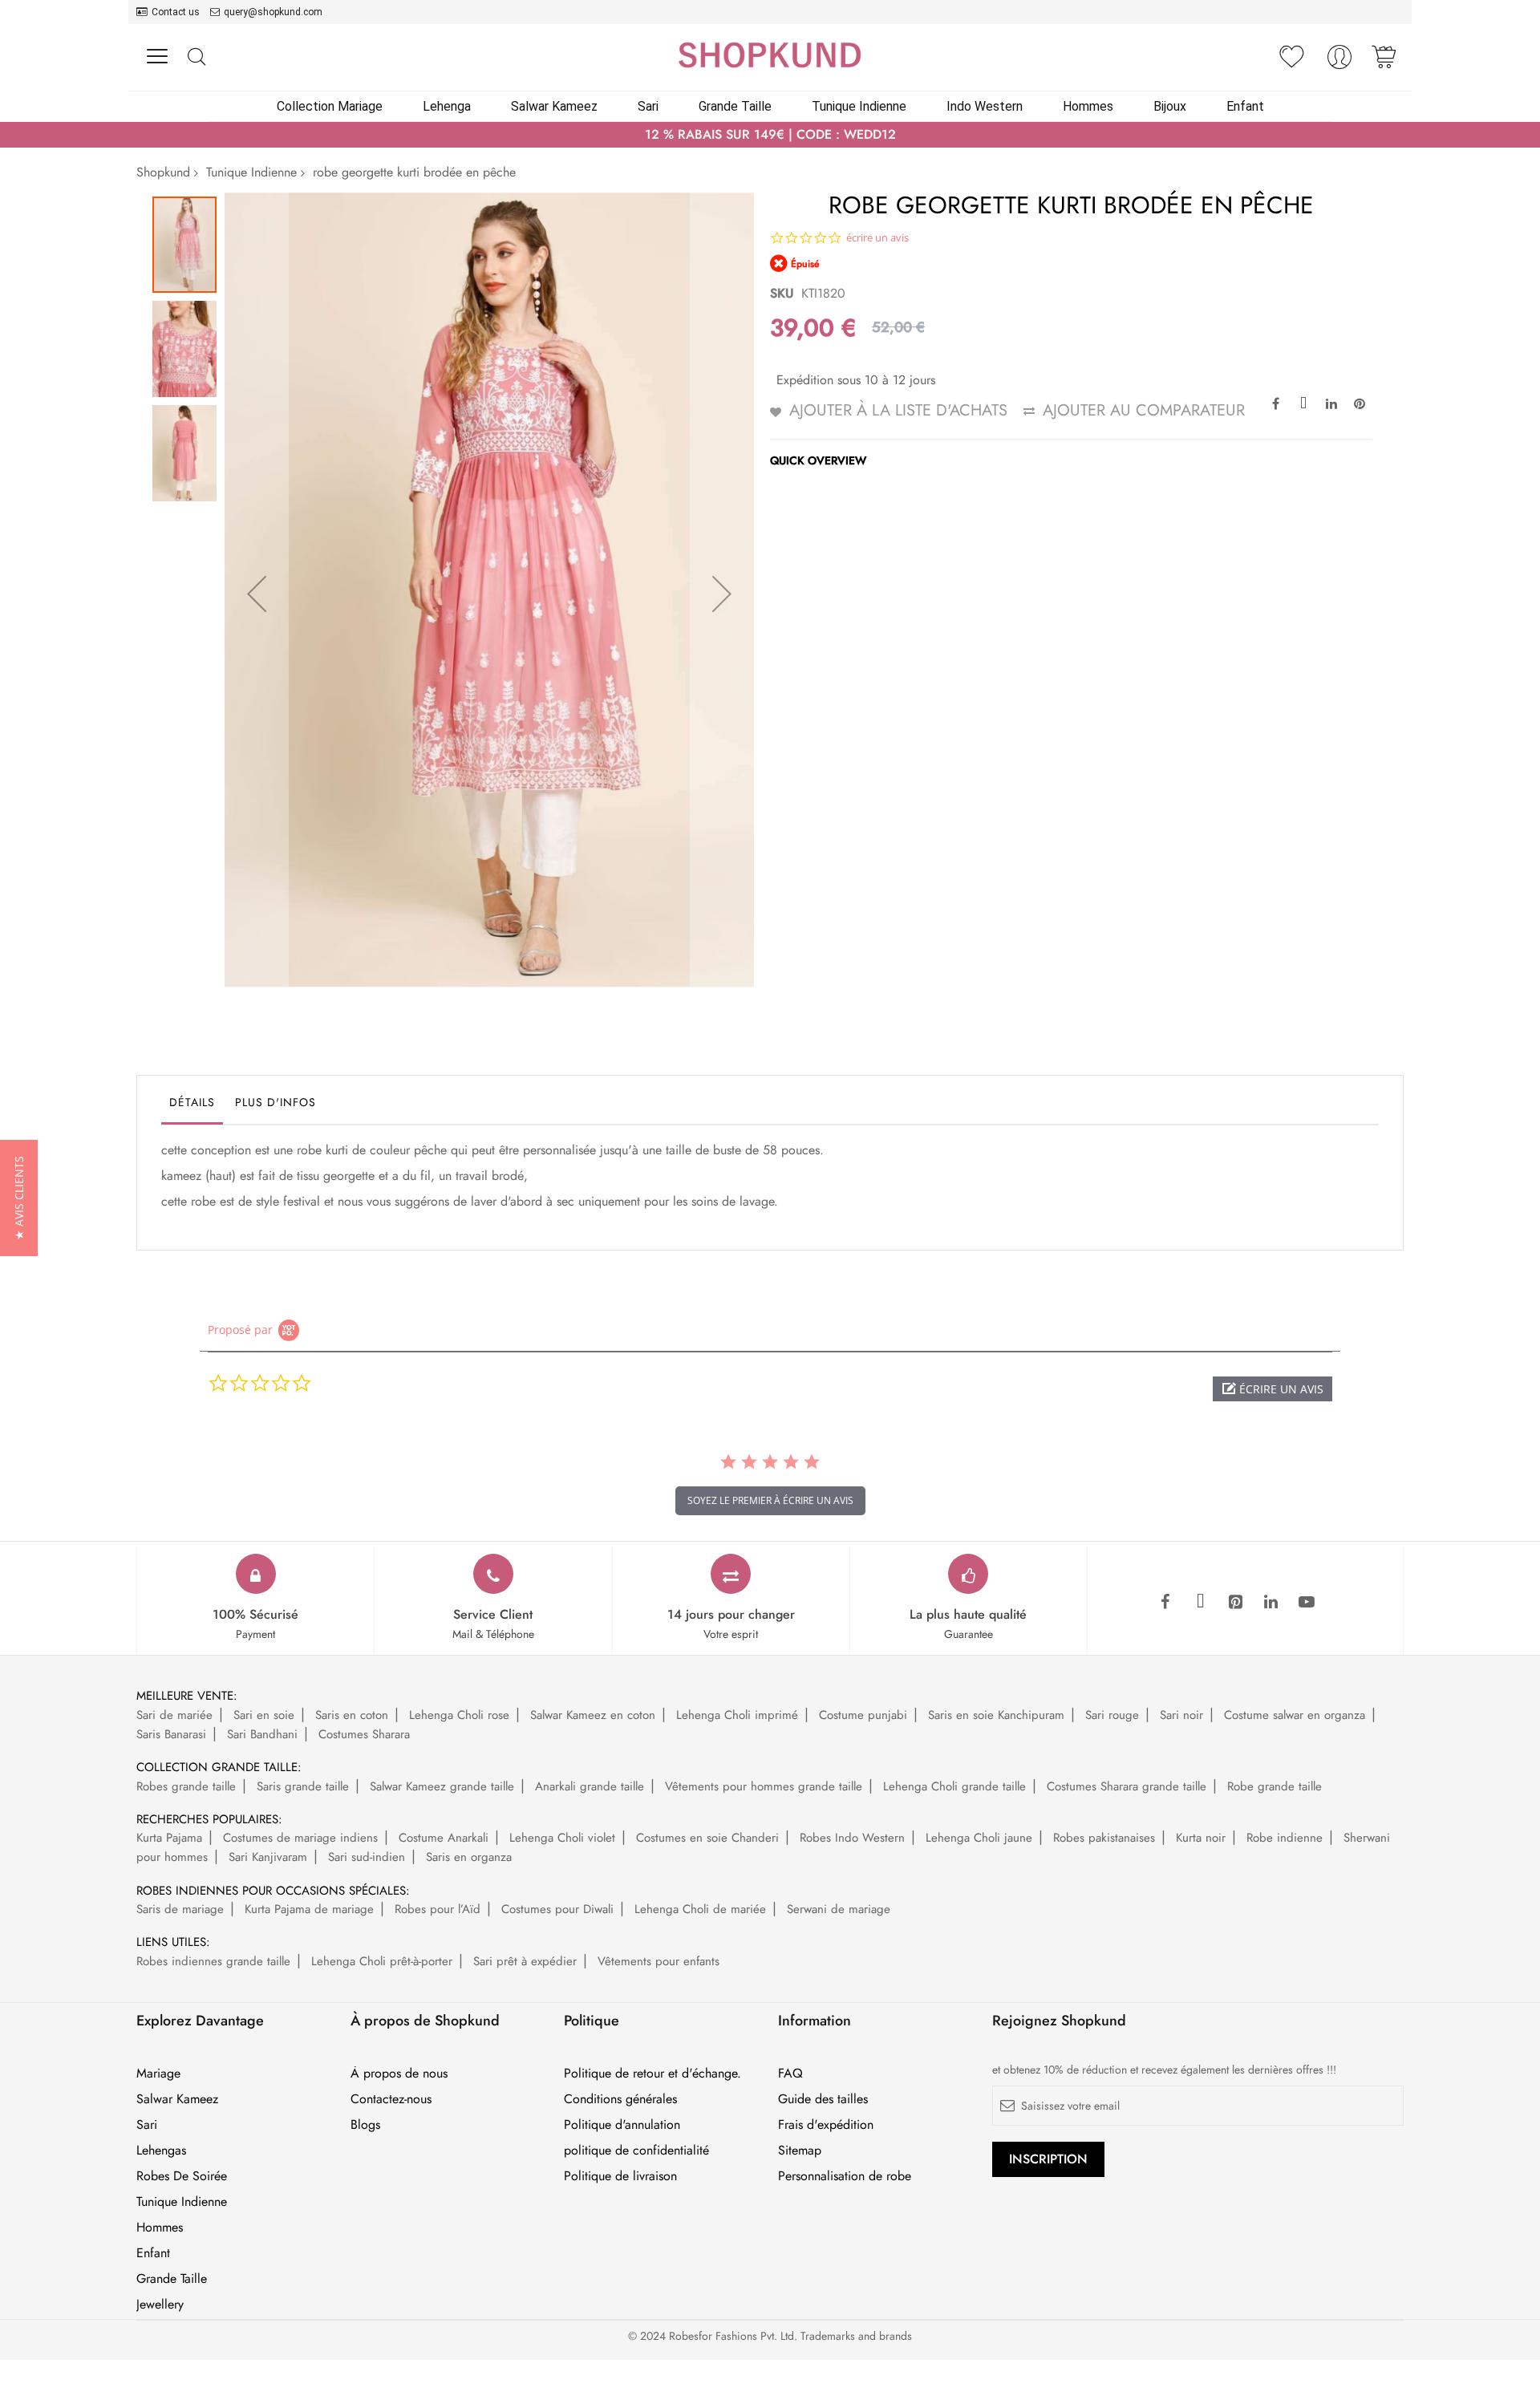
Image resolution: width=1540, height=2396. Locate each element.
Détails (192, 1102)
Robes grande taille (186, 1786)
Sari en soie (264, 1715)
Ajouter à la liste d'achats (898, 410)
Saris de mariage (180, 1909)
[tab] (192, 1106)
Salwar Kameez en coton (593, 1715)
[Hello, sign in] (1339, 61)
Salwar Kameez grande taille (442, 1786)
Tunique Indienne (251, 172)
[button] (257, 594)
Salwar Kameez (177, 2099)
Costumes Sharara (364, 1734)
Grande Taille (172, 2279)
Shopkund (163, 172)
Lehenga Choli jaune (979, 1838)
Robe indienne (1285, 1838)
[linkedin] (1271, 1603)
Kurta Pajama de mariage (309, 1909)
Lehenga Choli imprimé (737, 1715)
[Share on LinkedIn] (1331, 403)
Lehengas (161, 2151)
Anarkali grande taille (590, 1786)
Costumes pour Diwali (557, 1909)
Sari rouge (1112, 1715)
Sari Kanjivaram (268, 1857)
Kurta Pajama (169, 1838)
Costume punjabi (863, 1715)
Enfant (153, 2253)
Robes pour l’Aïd (438, 1909)
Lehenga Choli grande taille (954, 1786)
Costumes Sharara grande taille (1127, 1786)
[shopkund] (770, 55)
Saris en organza (469, 1857)
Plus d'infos (276, 1102)
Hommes (160, 2228)
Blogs (365, 2125)
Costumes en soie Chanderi (707, 1838)
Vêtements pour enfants (659, 1961)
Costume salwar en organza (1295, 1715)
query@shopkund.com (273, 12)
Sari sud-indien (367, 1857)
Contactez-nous (391, 2099)
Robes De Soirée (182, 2176)
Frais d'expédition (826, 2125)
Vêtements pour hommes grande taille (764, 1786)
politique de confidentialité (636, 2151)
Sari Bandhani (262, 1734)
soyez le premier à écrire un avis (770, 1500)
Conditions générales (620, 2099)
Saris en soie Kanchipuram (996, 1715)
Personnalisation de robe (845, 2176)
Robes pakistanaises (1104, 1838)
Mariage (158, 2074)
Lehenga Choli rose (459, 1715)
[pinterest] (1236, 1603)
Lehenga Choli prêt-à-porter (382, 1961)
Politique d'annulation (622, 2125)
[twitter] (1201, 1603)
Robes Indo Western (852, 1838)
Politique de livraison (620, 2176)
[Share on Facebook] (1275, 403)
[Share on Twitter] (1303, 403)
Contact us (176, 12)
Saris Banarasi (171, 1734)
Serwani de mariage (839, 1909)
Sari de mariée (174, 1715)
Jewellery (160, 2305)
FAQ (790, 2074)
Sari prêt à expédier (525, 1961)
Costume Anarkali (444, 1838)
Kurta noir (1201, 1838)
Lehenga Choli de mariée (700, 1909)
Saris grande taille (303, 1786)
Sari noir (1181, 1715)
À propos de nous (399, 2074)
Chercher (196, 57)
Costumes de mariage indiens (300, 1838)
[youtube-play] (1307, 1603)
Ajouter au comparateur (1144, 410)
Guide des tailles (823, 2099)
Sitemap (800, 2151)
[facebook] (1165, 1603)
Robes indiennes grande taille (213, 1961)
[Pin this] (1360, 403)
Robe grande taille (1275, 1786)
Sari (147, 2125)
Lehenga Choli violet (562, 1838)
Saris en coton (352, 1715)
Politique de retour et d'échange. (652, 2074)
